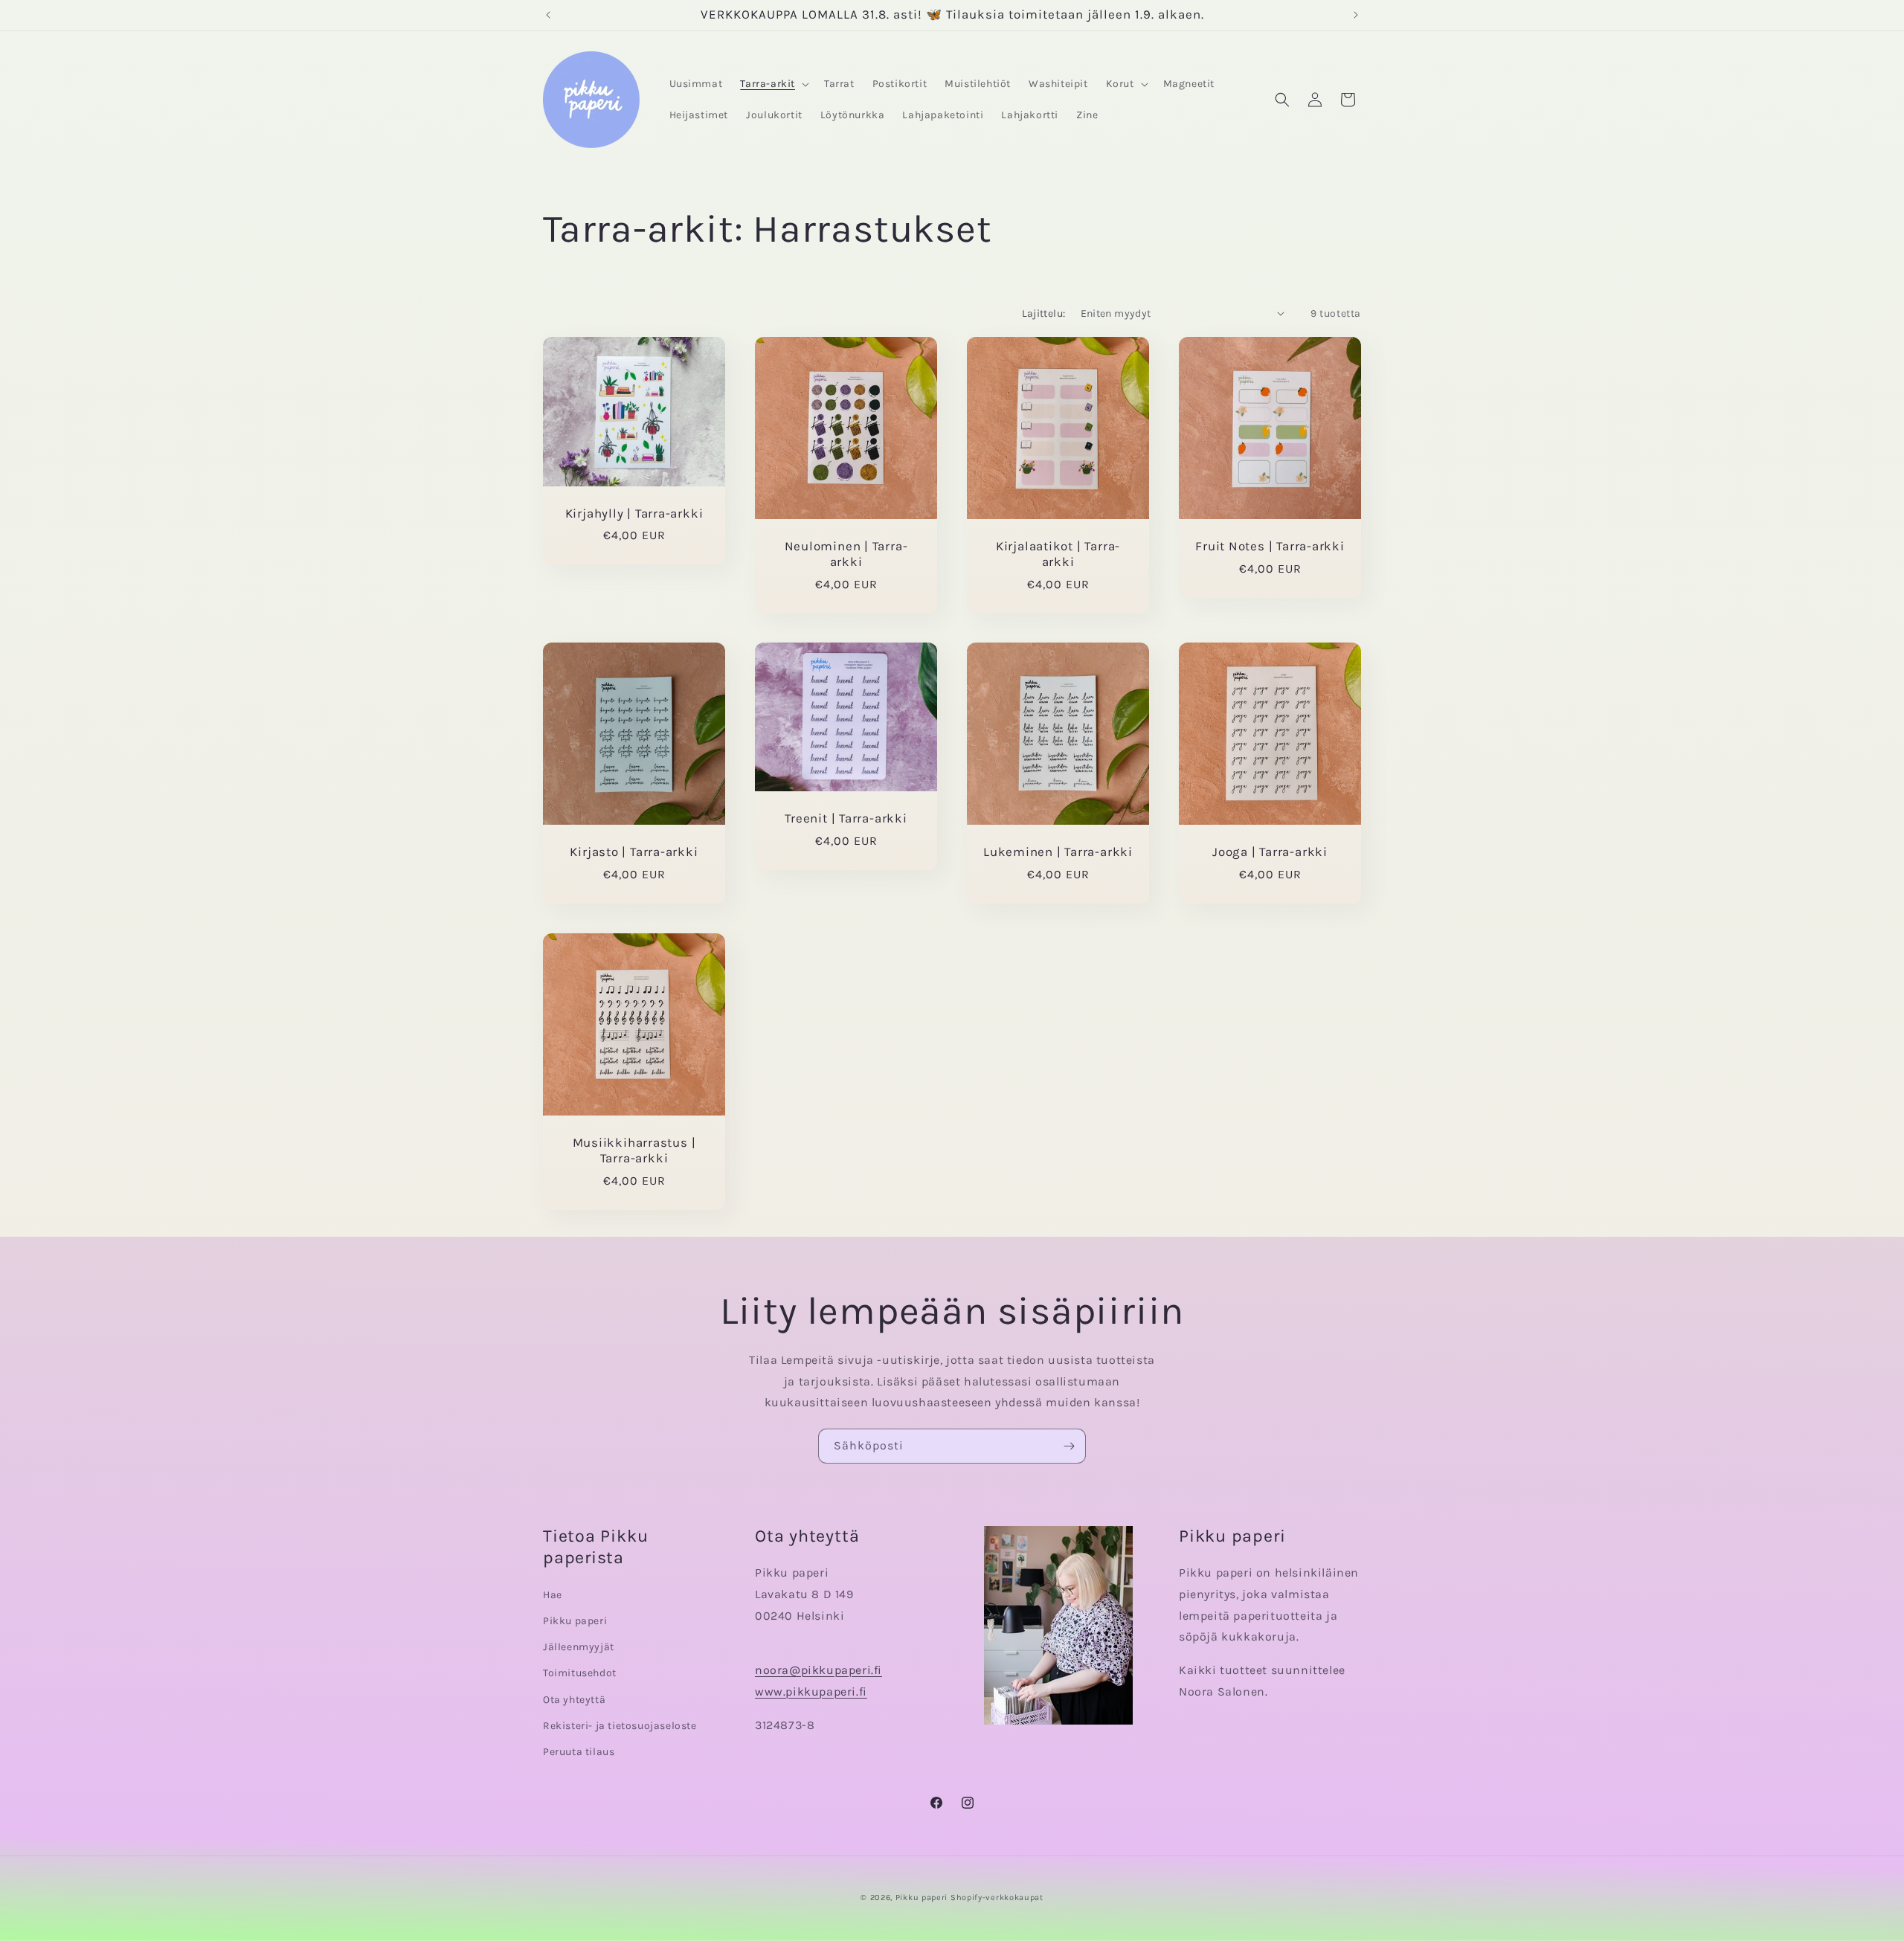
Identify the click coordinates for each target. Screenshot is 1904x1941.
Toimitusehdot (580, 1674)
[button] (773, 84)
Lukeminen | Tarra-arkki (1058, 852)
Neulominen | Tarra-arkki (846, 554)
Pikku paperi (575, 1621)
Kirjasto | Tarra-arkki (634, 852)
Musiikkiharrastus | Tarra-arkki (634, 1150)
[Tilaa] (1069, 1446)
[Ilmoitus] (1356, 15)
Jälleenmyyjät (579, 1647)
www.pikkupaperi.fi (811, 1691)
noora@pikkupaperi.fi (818, 1670)
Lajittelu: (1044, 313)
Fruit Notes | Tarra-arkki (1270, 546)
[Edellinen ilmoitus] (548, 15)
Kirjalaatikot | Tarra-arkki (1058, 554)
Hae (553, 1595)
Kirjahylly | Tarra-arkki (634, 513)
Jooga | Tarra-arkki (1270, 852)
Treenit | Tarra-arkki (846, 818)
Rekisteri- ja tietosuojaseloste (620, 1726)
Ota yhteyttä (574, 1700)
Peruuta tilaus (579, 1752)
